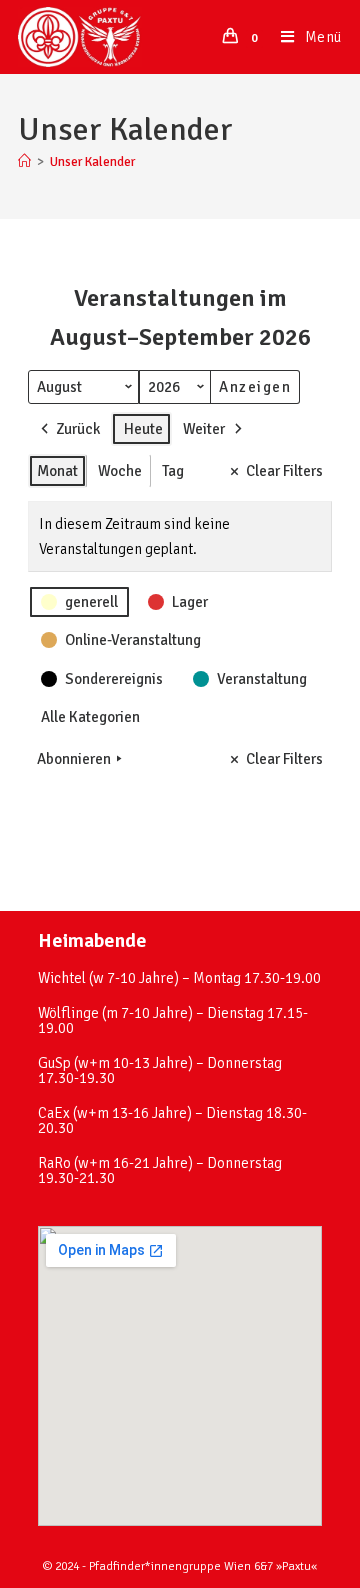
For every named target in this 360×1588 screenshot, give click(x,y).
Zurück (78, 429)
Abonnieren (74, 759)
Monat (57, 471)
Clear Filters (284, 471)
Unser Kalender (92, 162)
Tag (173, 471)
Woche (120, 471)
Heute (143, 429)
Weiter (204, 429)
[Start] (24, 162)
